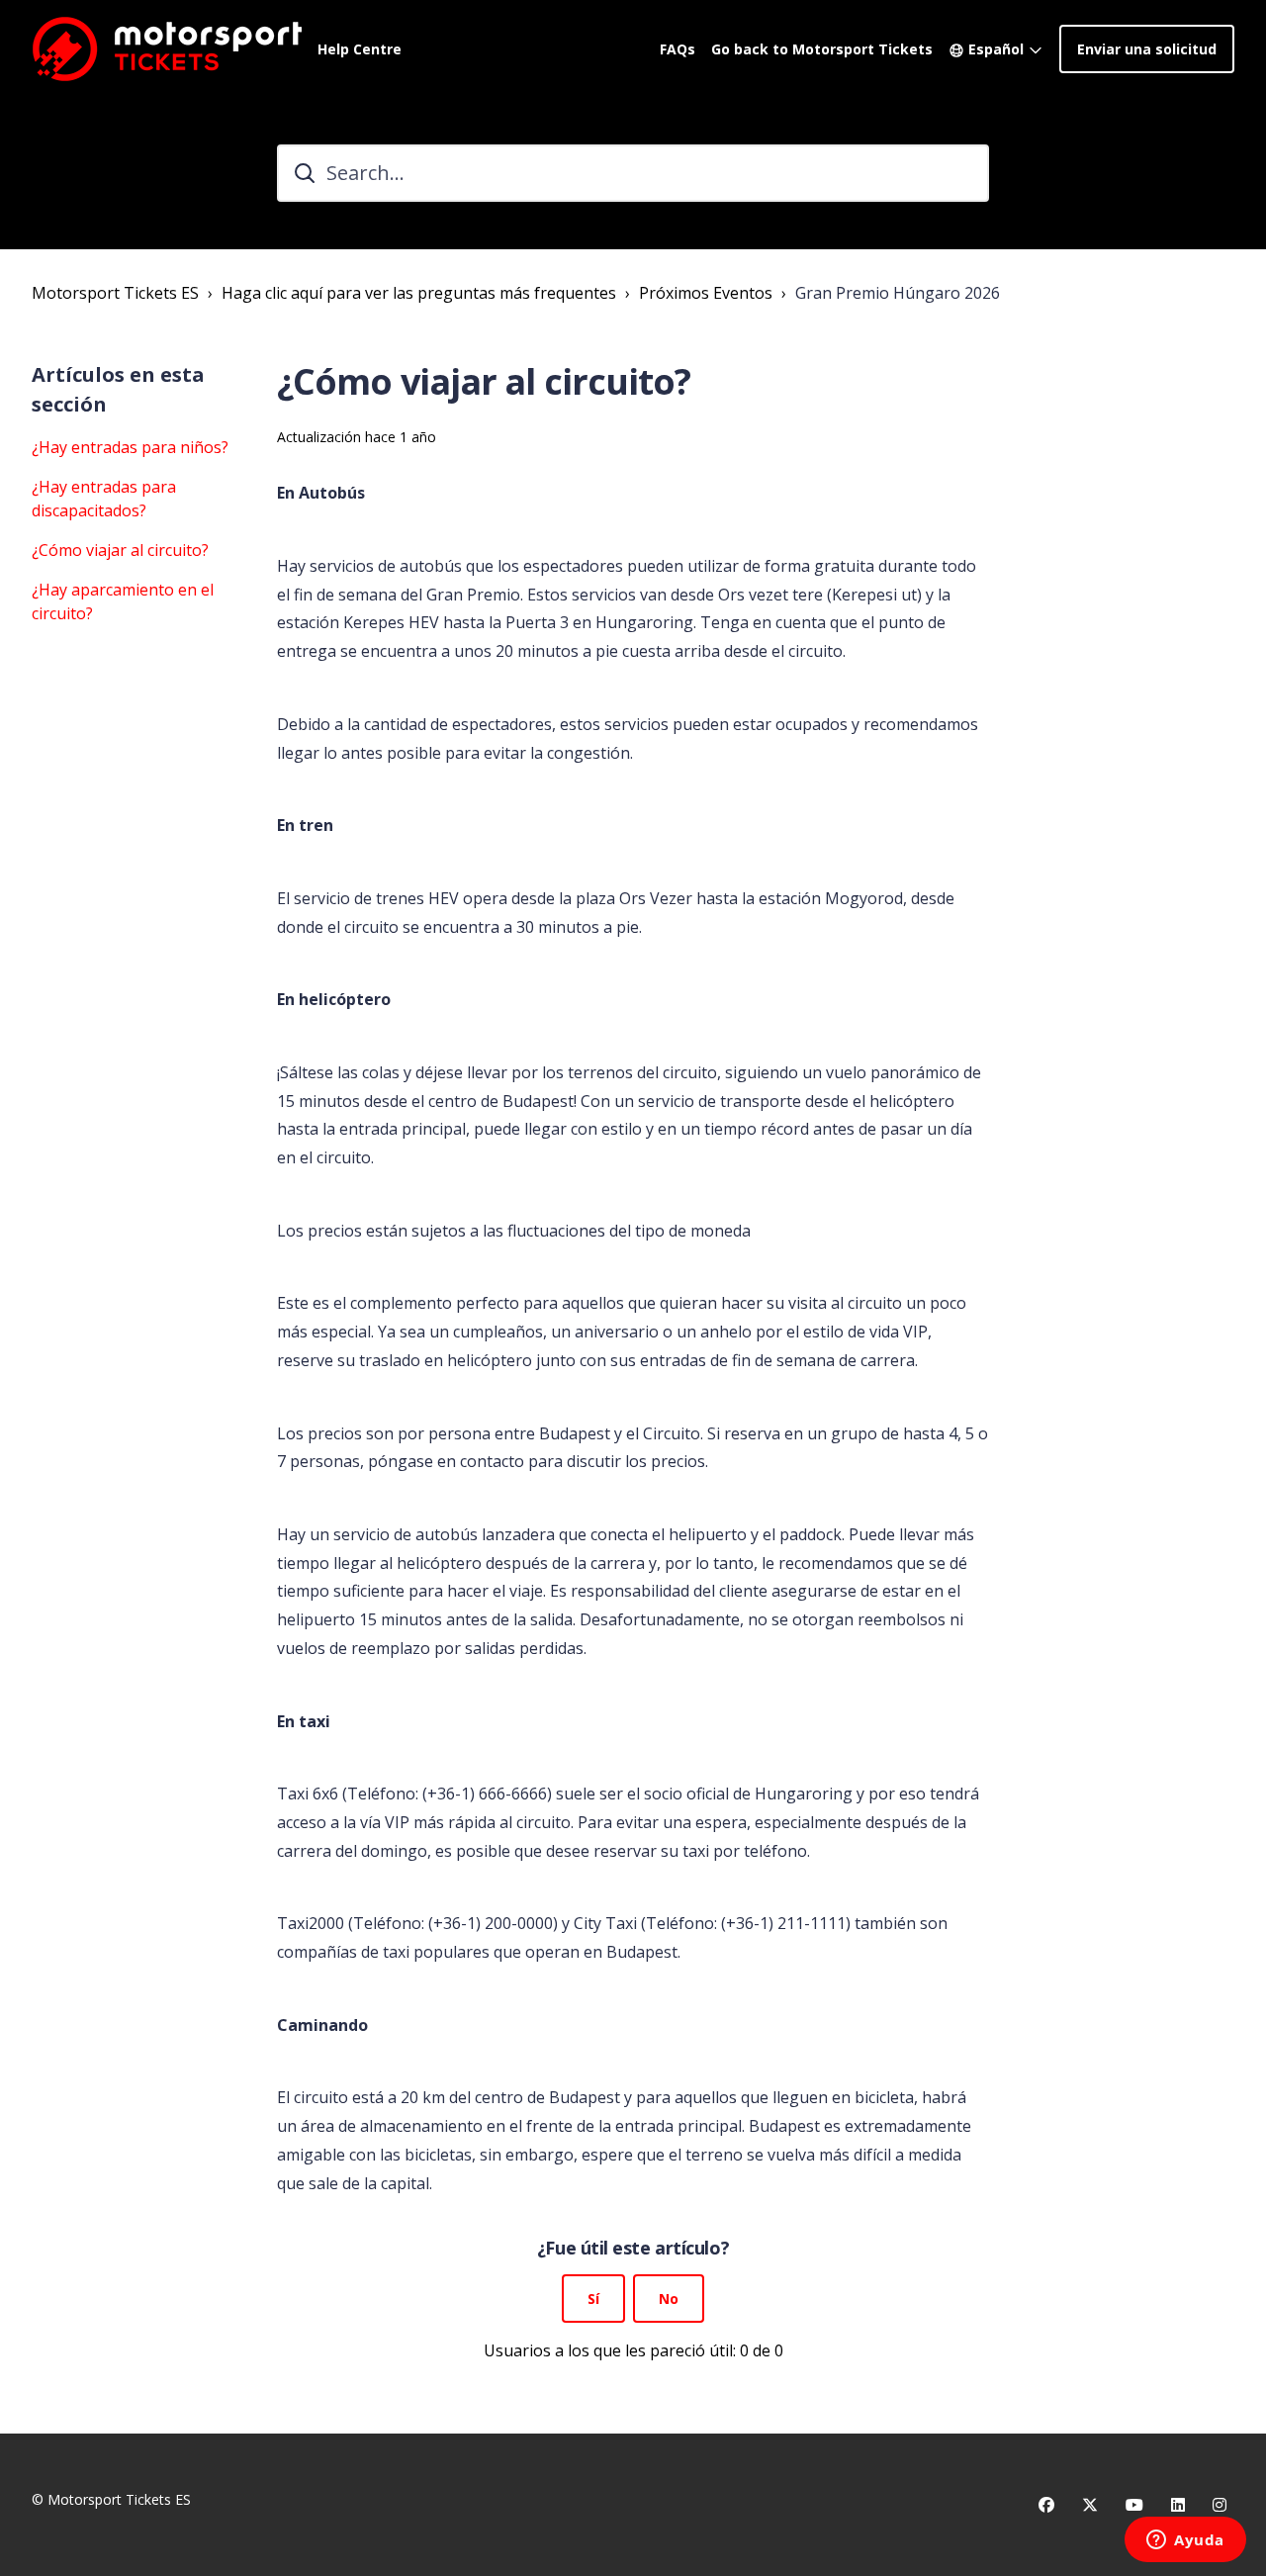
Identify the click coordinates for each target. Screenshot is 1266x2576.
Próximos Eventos (706, 293)
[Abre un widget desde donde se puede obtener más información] (1185, 2541)
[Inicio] (167, 48)
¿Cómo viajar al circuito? (120, 550)
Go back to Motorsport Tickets (822, 49)
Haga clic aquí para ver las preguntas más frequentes (419, 293)
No (669, 2299)
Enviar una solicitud (1147, 49)
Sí (593, 2299)
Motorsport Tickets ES (115, 293)
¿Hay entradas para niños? (130, 447)
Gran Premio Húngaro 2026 (898, 293)
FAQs (678, 49)
